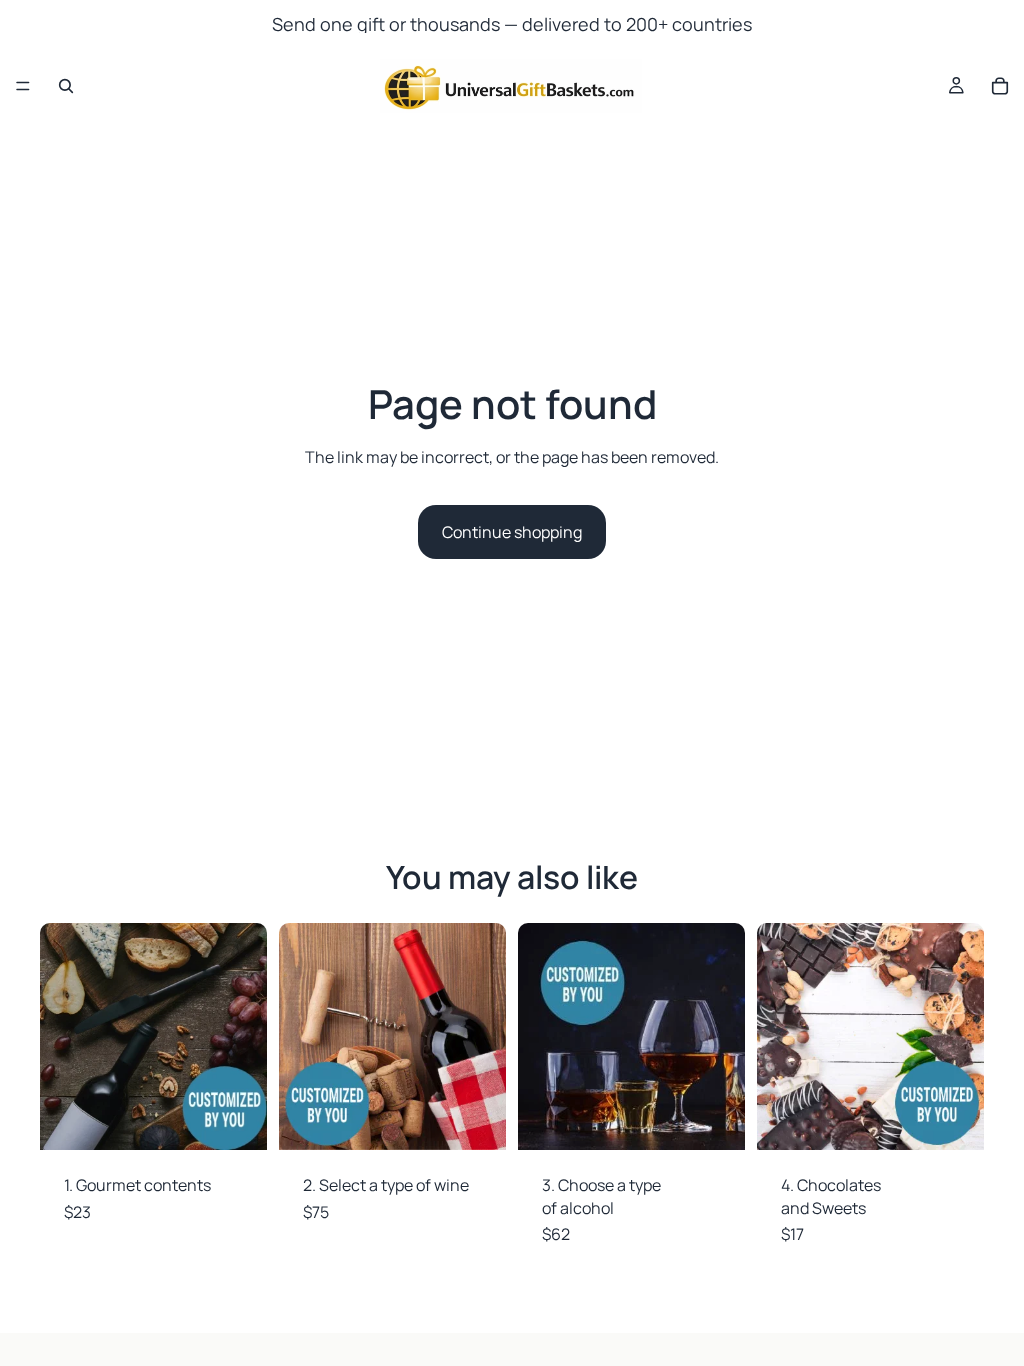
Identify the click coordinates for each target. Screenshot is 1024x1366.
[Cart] (1000, 86)
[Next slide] (245, 1037)
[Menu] (23, 86)
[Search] (66, 86)
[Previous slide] (62, 1037)
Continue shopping (512, 532)
